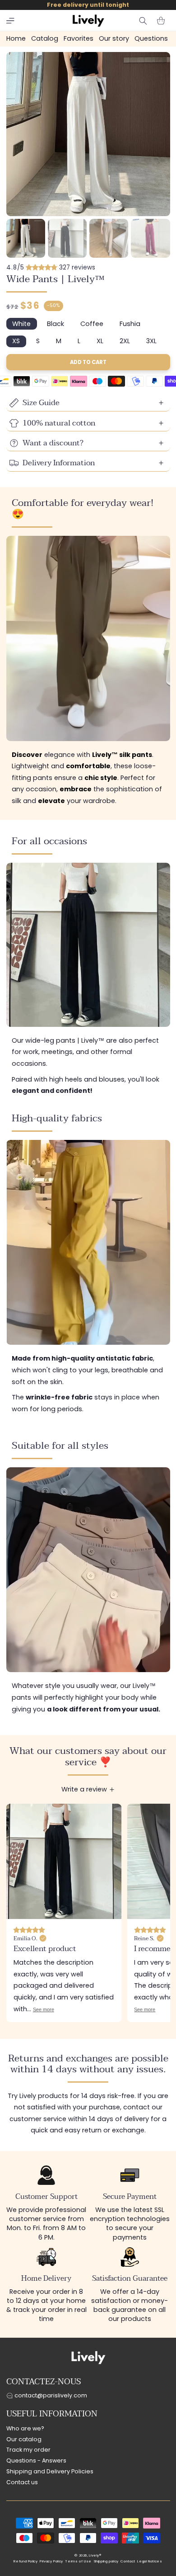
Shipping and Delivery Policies (50, 2471)
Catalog (45, 38)
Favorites (79, 38)
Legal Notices (150, 2561)
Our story (114, 38)
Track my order (28, 2450)
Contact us (22, 2482)
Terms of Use (78, 2561)
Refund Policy (25, 2561)
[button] (10, 21)
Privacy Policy (51, 2561)
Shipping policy (106, 2561)
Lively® (95, 2555)
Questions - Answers (36, 2460)
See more (44, 2009)
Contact (128, 2561)
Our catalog (24, 2439)
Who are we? (25, 2428)
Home (16, 38)
